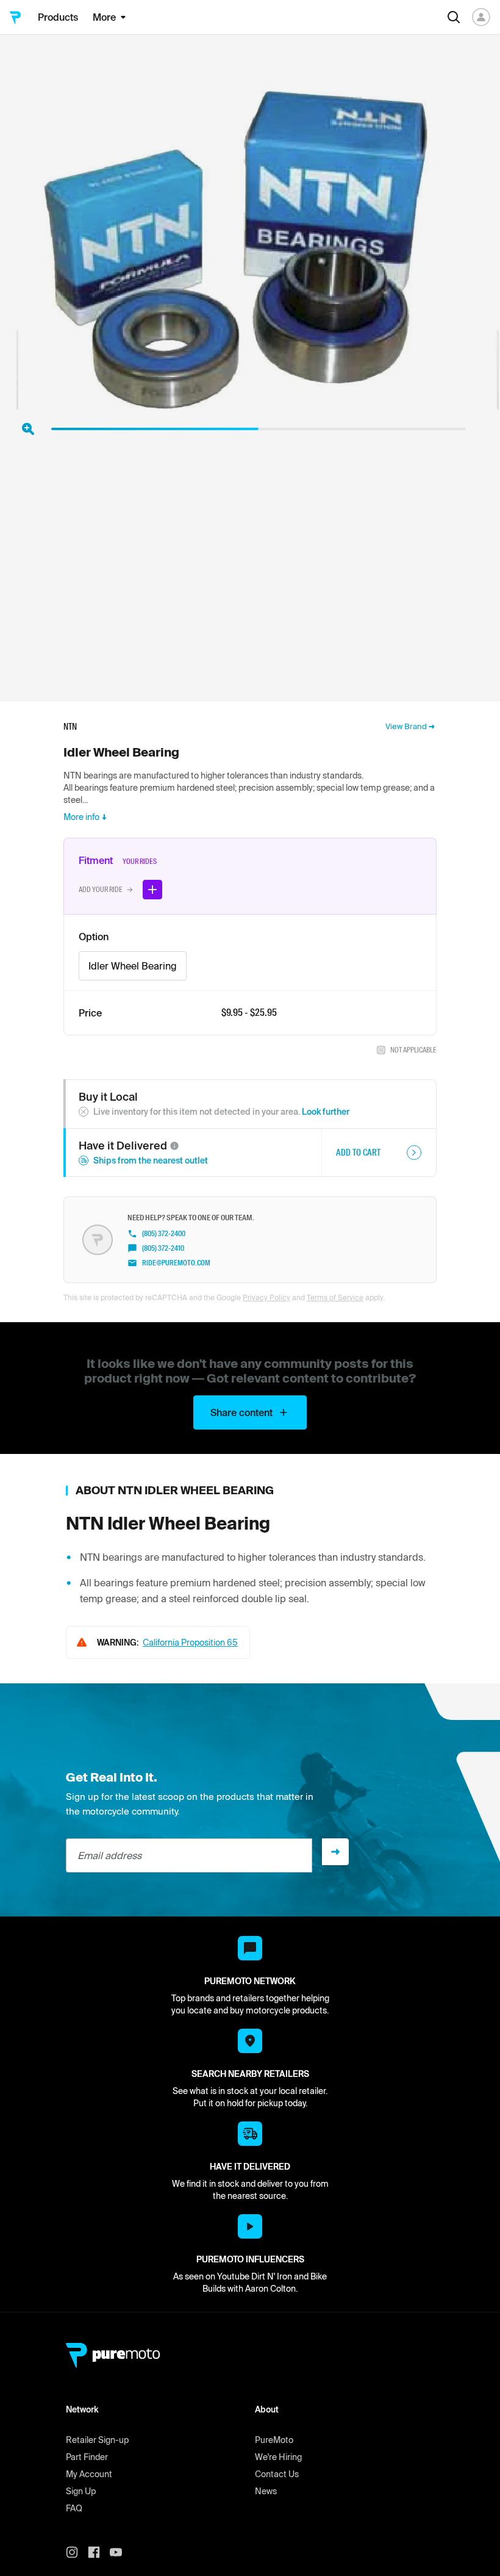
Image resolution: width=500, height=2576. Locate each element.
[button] (174, 1146)
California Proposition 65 (190, 1642)
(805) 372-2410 (163, 1248)
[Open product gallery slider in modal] (28, 429)
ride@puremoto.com (176, 1263)
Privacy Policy (266, 1297)
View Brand (406, 726)
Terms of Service (335, 1297)
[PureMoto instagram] (77, 2552)
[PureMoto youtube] (121, 2552)
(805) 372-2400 (164, 1234)
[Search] (454, 17)
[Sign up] (335, 1852)
